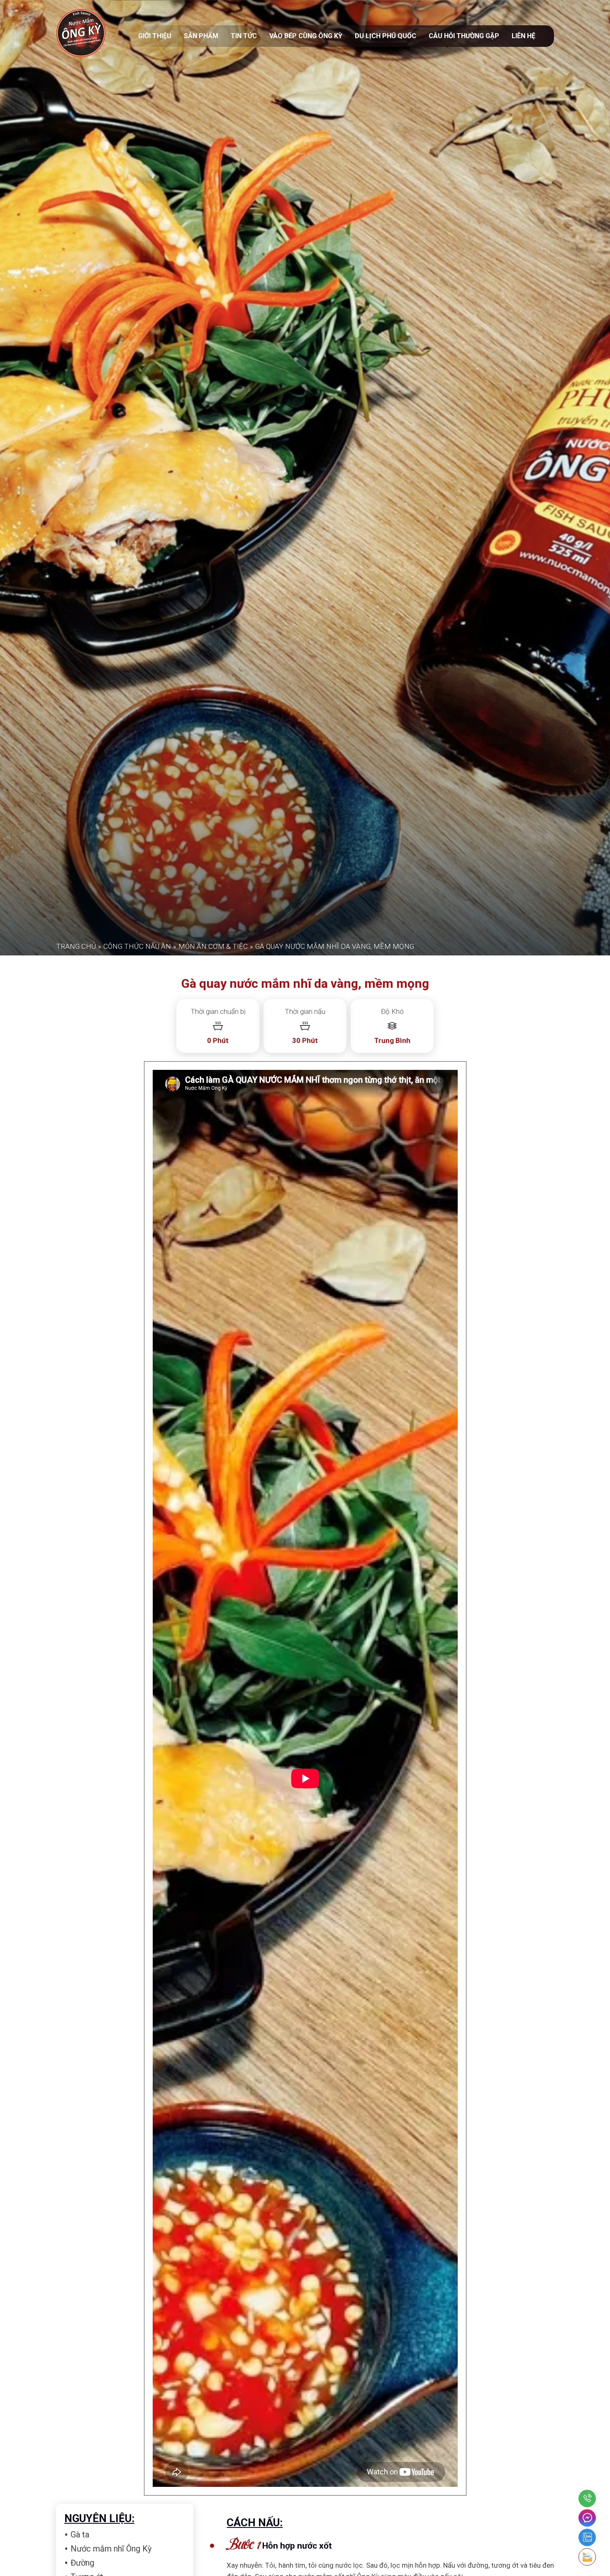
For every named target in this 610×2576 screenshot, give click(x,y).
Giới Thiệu (155, 36)
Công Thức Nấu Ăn (137, 1794)
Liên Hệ (523, 36)
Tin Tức (244, 36)
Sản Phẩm (201, 36)
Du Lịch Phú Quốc (386, 36)
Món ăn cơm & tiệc (213, 1794)
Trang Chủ (76, 1794)
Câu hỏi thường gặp (464, 36)
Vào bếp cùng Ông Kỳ (306, 36)
